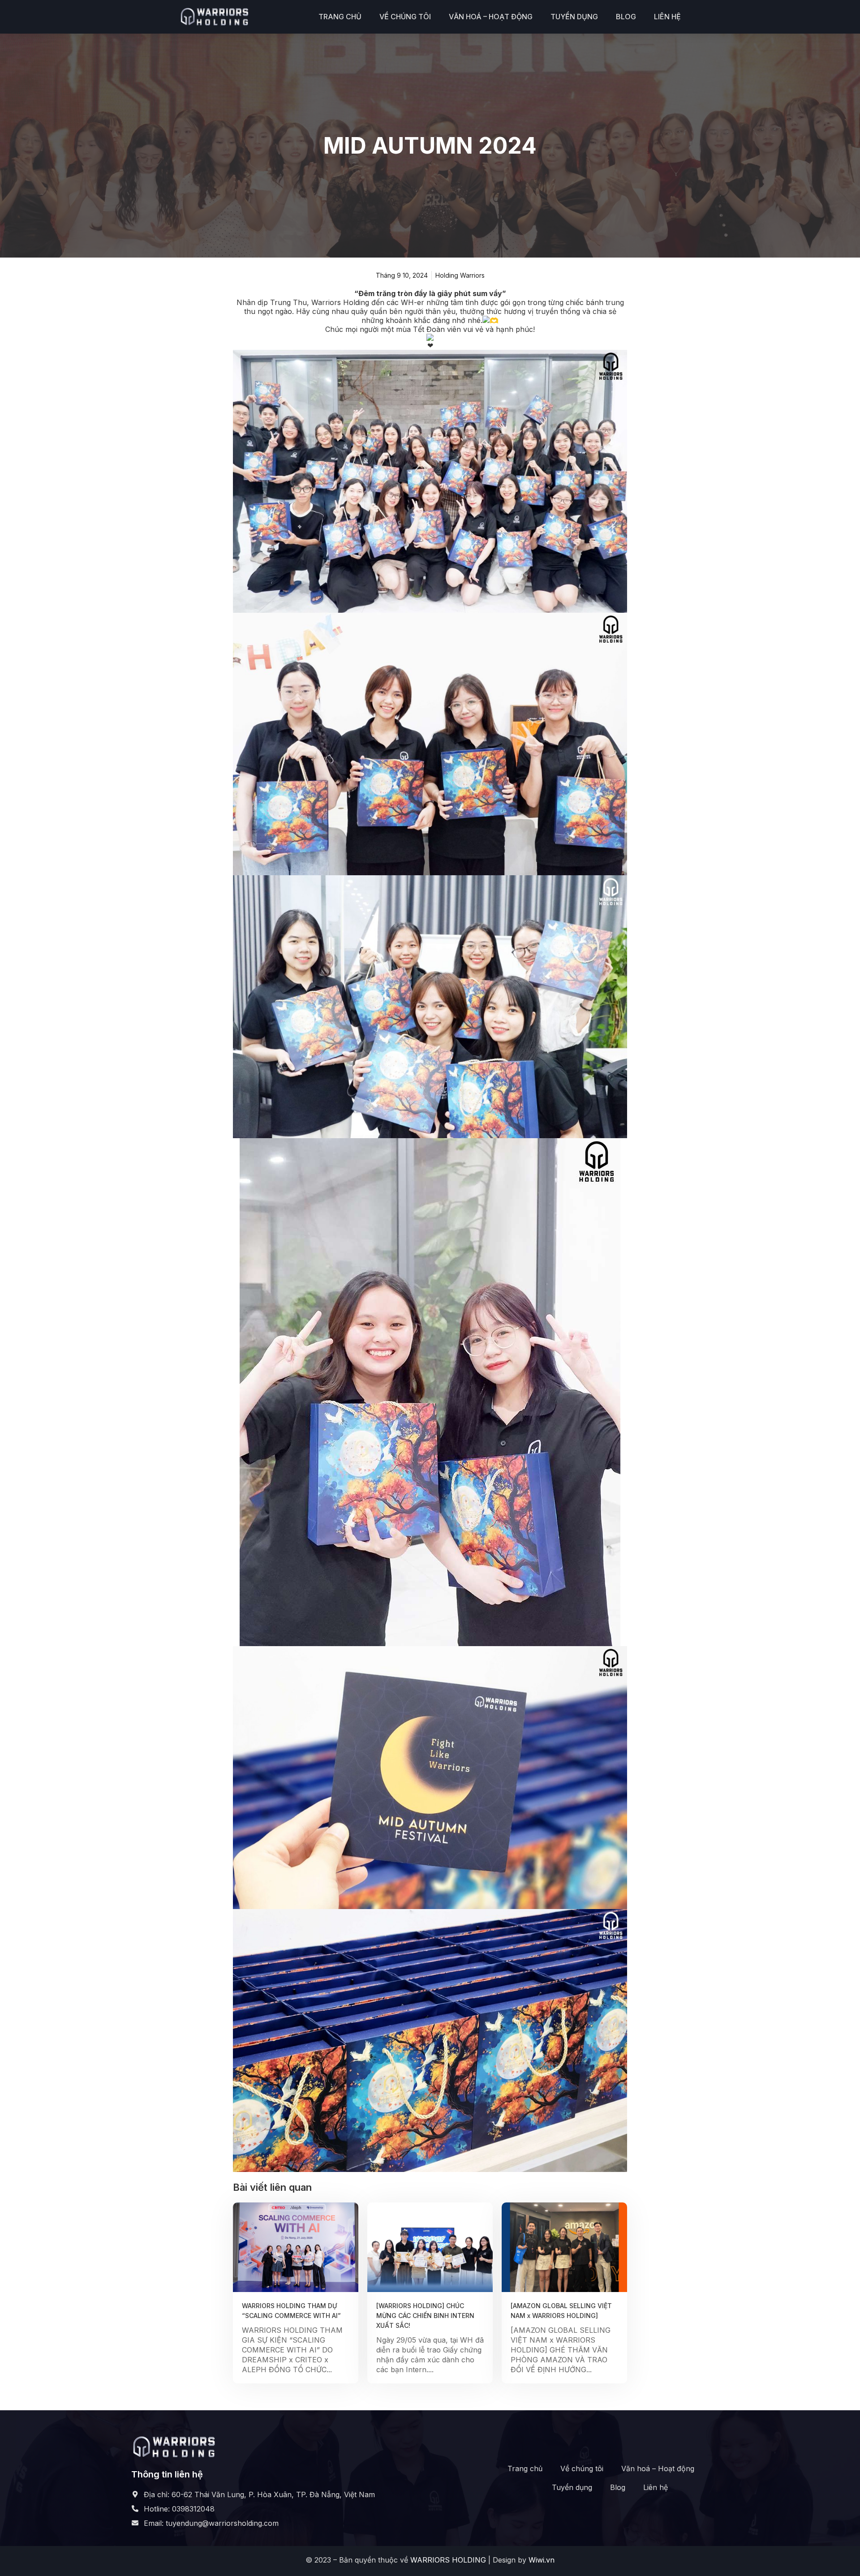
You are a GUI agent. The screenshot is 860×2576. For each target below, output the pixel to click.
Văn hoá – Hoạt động (491, 17)
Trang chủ (340, 17)
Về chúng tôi (405, 17)
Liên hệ (667, 17)
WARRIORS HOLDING (448, 2560)
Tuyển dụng (574, 17)
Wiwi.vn (542, 2560)
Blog (626, 17)
